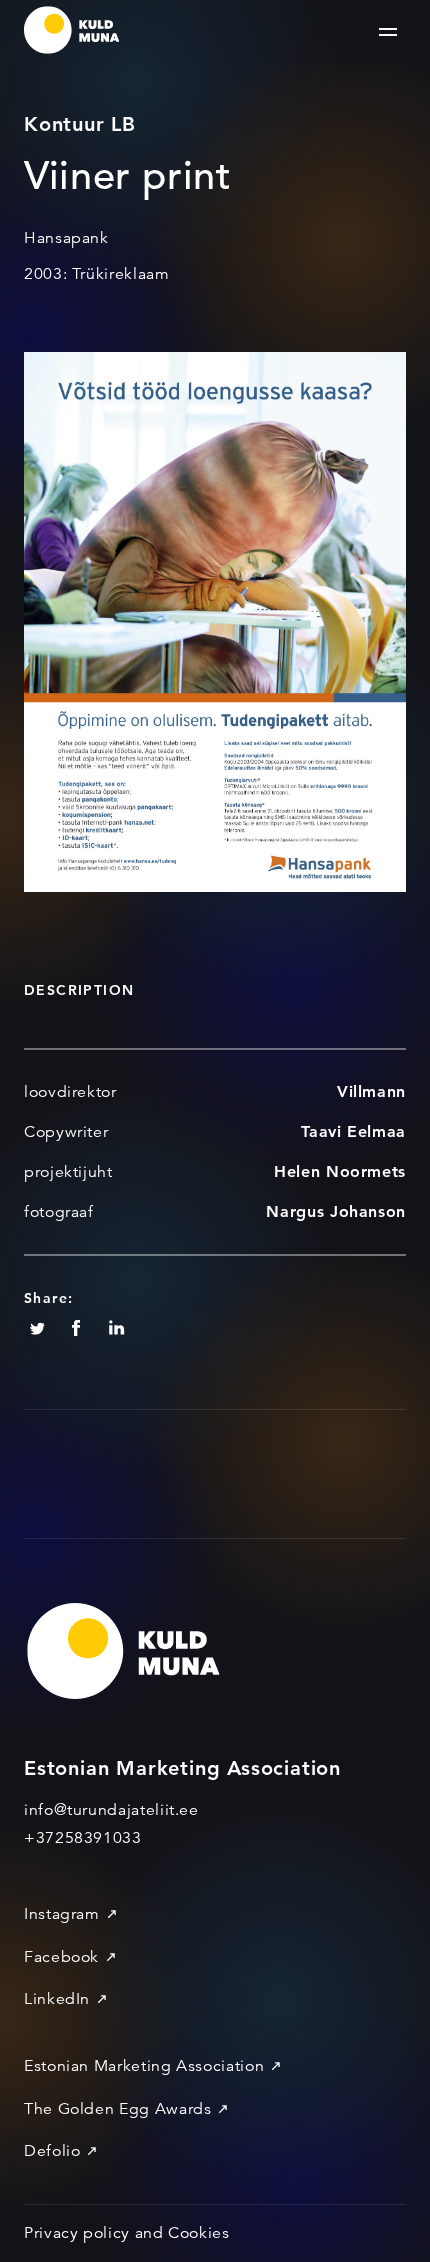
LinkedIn (57, 1999)
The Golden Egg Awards (117, 2109)
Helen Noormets (340, 1171)
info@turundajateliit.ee (111, 1810)
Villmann (371, 1091)
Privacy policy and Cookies (127, 2233)
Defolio (52, 2151)
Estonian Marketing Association (144, 2066)
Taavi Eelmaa (353, 1131)
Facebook (61, 1957)
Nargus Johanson (336, 1211)
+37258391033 (83, 1838)
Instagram (62, 1914)
